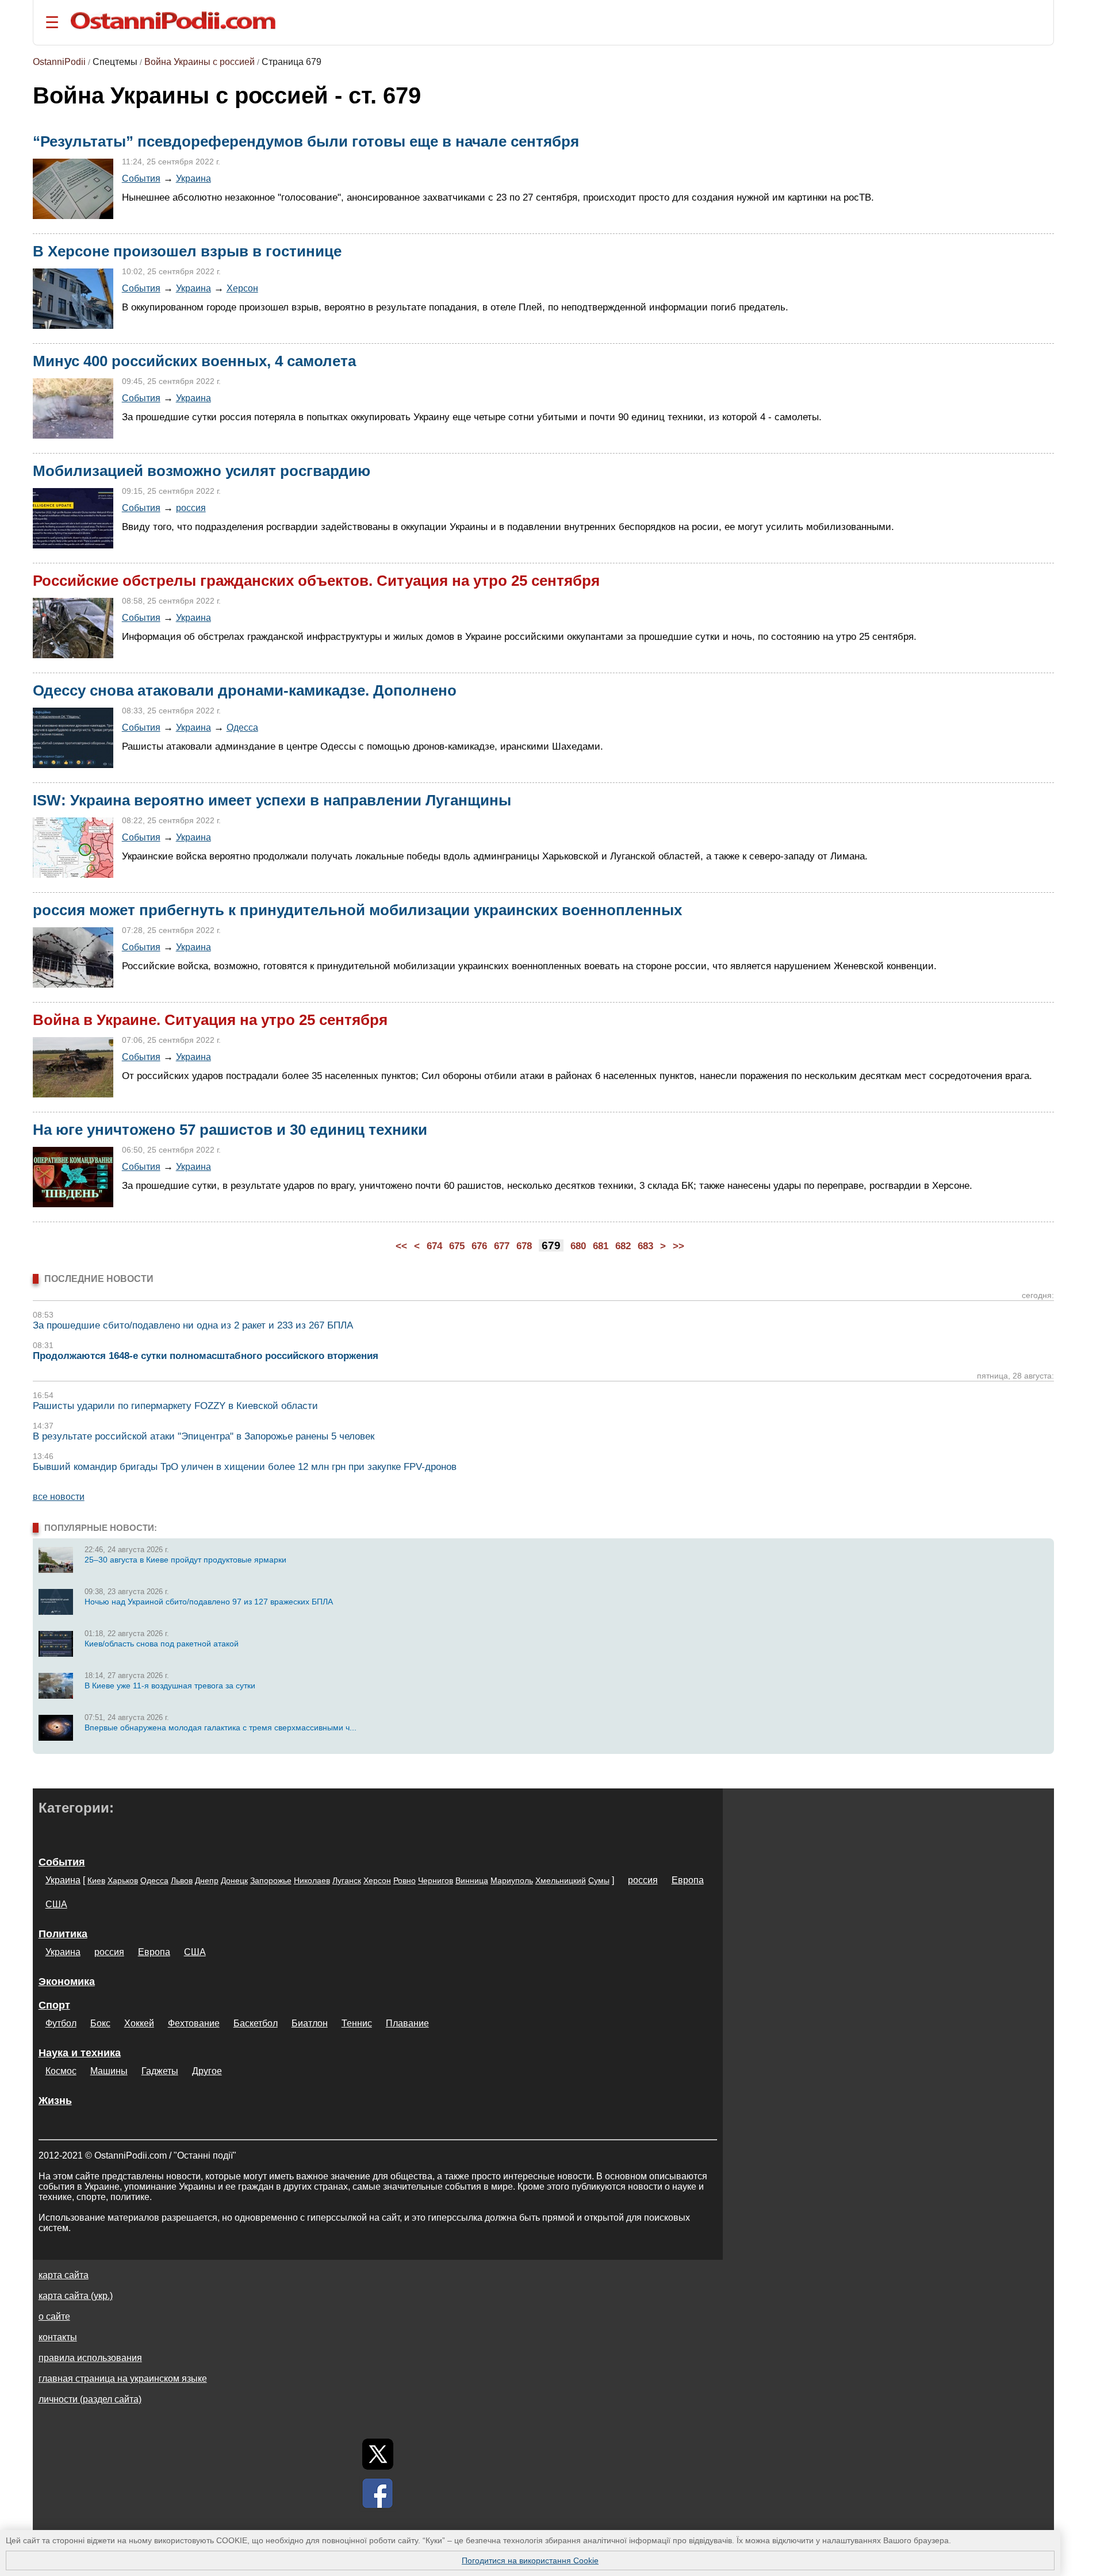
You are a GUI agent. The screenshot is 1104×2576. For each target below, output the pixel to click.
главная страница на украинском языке (123, 2379)
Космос (61, 2071)
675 (457, 1246)
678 (524, 1246)
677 (502, 1246)
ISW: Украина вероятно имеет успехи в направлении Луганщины (272, 800)
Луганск (347, 1880)
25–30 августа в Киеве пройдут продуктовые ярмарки (185, 1560)
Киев (96, 1880)
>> (678, 1246)
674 (434, 1246)
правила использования (90, 2358)
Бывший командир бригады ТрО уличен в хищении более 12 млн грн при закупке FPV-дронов (245, 1467)
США (56, 1904)
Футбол (61, 2023)
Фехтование (194, 2023)
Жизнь (55, 2101)
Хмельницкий (561, 1880)
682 (623, 1246)
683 (645, 1246)
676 (479, 1246)
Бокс (100, 2023)
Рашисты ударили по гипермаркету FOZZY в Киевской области (175, 1406)
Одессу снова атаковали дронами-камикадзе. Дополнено (245, 690)
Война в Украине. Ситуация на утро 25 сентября (210, 1020)
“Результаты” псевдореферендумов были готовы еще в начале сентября (306, 141)
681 (601, 1246)
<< (401, 1246)
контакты (58, 2337)
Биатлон (310, 2023)
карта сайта (64, 2275)
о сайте (54, 2316)
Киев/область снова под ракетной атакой (162, 1644)
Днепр (207, 1880)
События (141, 178)
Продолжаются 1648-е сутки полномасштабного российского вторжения (206, 1356)
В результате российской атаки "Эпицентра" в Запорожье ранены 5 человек (204, 1436)
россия (191, 508)
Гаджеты (160, 2071)
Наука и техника (80, 2053)
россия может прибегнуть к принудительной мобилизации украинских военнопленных (357, 910)
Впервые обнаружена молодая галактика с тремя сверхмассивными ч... (221, 1727)
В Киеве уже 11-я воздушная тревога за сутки (170, 1686)
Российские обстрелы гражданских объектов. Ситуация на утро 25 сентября (316, 581)
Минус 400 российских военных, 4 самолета (194, 361)
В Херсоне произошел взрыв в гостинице (187, 251)
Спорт (54, 2005)
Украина (193, 178)
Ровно (405, 1880)
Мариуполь (512, 1880)
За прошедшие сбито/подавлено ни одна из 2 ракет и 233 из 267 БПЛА (193, 1325)
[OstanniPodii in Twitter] (378, 2454)
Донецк (234, 1880)
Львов (182, 1880)
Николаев (312, 1880)
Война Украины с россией (200, 62)
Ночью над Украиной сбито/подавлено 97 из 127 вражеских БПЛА (209, 1602)
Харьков (123, 1880)
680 (578, 1246)
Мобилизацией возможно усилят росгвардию (202, 471)
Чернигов (436, 1880)
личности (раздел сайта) (90, 2399)
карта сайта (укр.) (76, 2296)
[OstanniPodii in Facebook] (378, 2493)
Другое (207, 2071)
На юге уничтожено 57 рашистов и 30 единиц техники (230, 1130)
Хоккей (139, 2023)
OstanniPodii (59, 62)
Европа (688, 1880)
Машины (109, 2071)
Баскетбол (256, 2023)
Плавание (407, 2023)
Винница (472, 1880)
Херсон (242, 288)
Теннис (357, 2023)
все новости (59, 1497)
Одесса (242, 727)
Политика (63, 1934)
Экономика (67, 1982)
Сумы (599, 1880)
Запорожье (271, 1880)
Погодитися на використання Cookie (530, 2560)
